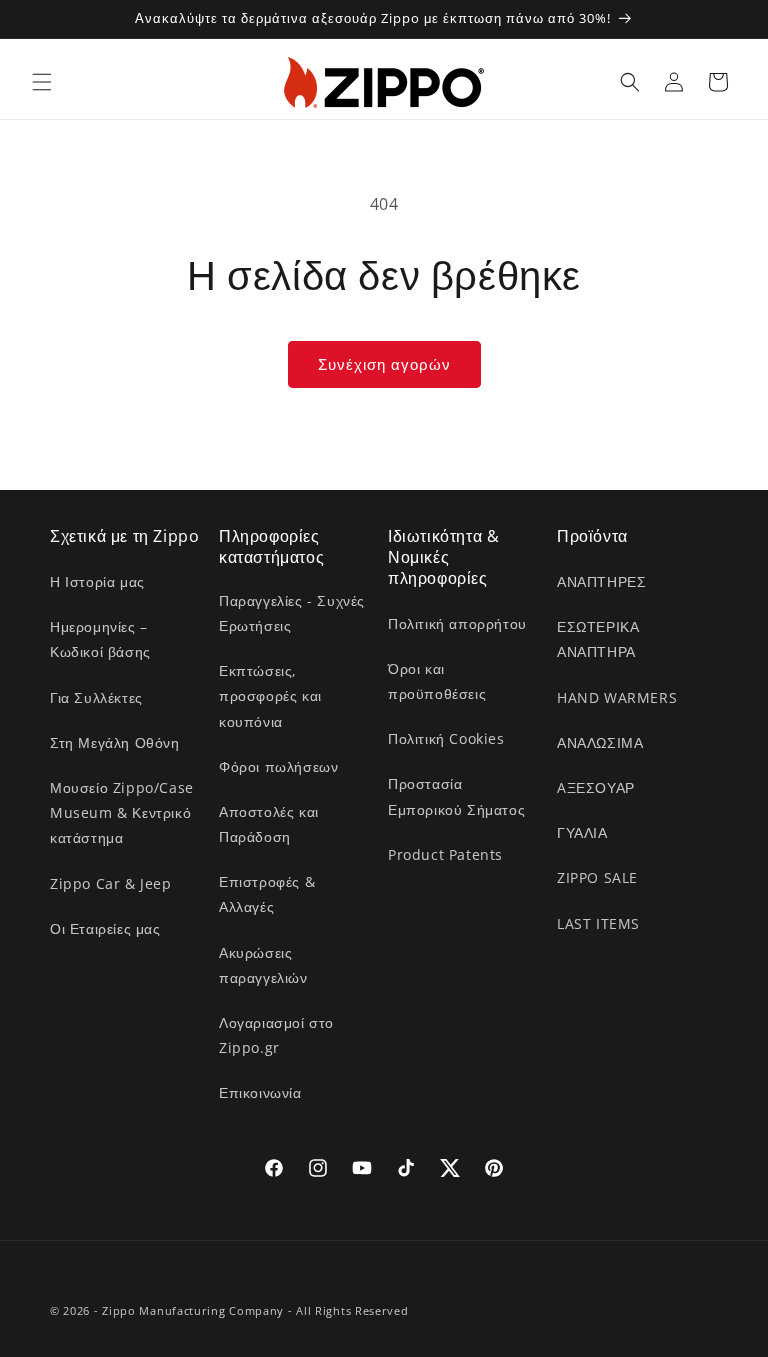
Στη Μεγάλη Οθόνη (115, 742)
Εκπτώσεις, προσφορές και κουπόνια (270, 695)
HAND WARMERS (617, 697)
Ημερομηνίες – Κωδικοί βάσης (100, 639)
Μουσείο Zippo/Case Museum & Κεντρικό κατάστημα (122, 812)
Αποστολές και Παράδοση (269, 824)
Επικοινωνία (260, 1092)
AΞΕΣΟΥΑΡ (596, 787)
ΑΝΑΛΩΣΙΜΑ (600, 742)
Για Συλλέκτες (96, 697)
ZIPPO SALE (597, 877)
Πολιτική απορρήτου (457, 623)
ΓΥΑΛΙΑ (582, 832)
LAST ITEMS (598, 923)
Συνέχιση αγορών (384, 364)
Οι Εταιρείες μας (105, 928)
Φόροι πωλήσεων (278, 766)
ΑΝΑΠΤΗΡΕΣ (601, 581)
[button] (42, 82)
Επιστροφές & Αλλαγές (267, 894)
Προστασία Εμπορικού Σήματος (456, 796)
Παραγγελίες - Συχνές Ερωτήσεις (292, 613)
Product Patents (445, 854)
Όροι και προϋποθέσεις (437, 681)
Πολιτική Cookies (446, 738)
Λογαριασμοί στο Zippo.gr (276, 1035)
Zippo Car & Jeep (111, 883)
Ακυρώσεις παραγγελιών (263, 965)
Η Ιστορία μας (97, 581)
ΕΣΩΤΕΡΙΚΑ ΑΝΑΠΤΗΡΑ (598, 639)
